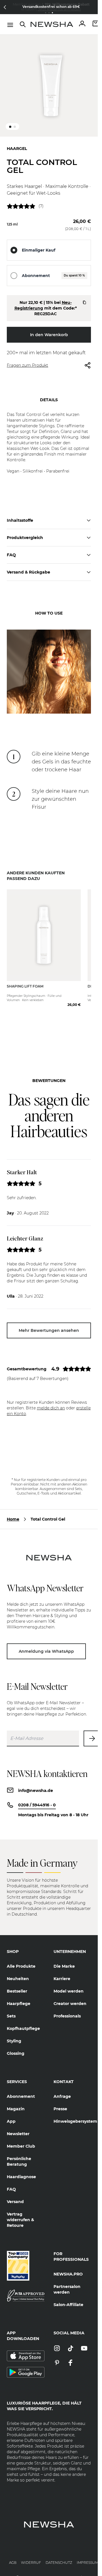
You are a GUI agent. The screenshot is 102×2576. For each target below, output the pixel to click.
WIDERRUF (31, 2555)
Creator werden (70, 1996)
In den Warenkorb (49, 330)
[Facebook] (71, 2355)
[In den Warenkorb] (70, 992)
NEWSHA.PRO (68, 2266)
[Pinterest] (57, 2355)
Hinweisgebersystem (72, 2113)
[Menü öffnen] (10, 25)
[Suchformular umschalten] (23, 24)
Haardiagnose (21, 2169)
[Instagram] (57, 2341)
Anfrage (62, 2088)
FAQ (11, 2181)
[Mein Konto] (82, 24)
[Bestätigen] (92, 1731)
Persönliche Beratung (19, 2154)
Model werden (69, 1983)
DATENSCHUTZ (59, 2555)
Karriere (62, 1971)
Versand (15, 2194)
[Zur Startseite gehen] (52, 24)
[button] (5, 7)
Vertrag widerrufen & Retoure (20, 2212)
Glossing (16, 2045)
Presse (60, 2101)
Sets (11, 2008)
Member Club (21, 2138)
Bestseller (17, 1983)
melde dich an (51, 1400)
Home (13, 1512)
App (11, 2113)
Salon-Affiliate (68, 2297)
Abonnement (36, 271)
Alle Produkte (21, 1958)
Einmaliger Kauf (39, 246)
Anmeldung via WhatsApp (46, 1644)
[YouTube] (84, 2341)
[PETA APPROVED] (26, 2288)
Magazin (16, 2101)
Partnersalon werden (67, 2281)
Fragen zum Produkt (27, 361)
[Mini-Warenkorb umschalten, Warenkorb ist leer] (96, 24)
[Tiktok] (71, 2341)
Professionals (67, 2008)
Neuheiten (18, 1971)
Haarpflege (19, 1996)
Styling (14, 2033)
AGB (13, 2555)
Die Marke (64, 1958)
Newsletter (18, 2126)
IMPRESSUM (88, 2555)
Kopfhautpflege (23, 2021)
